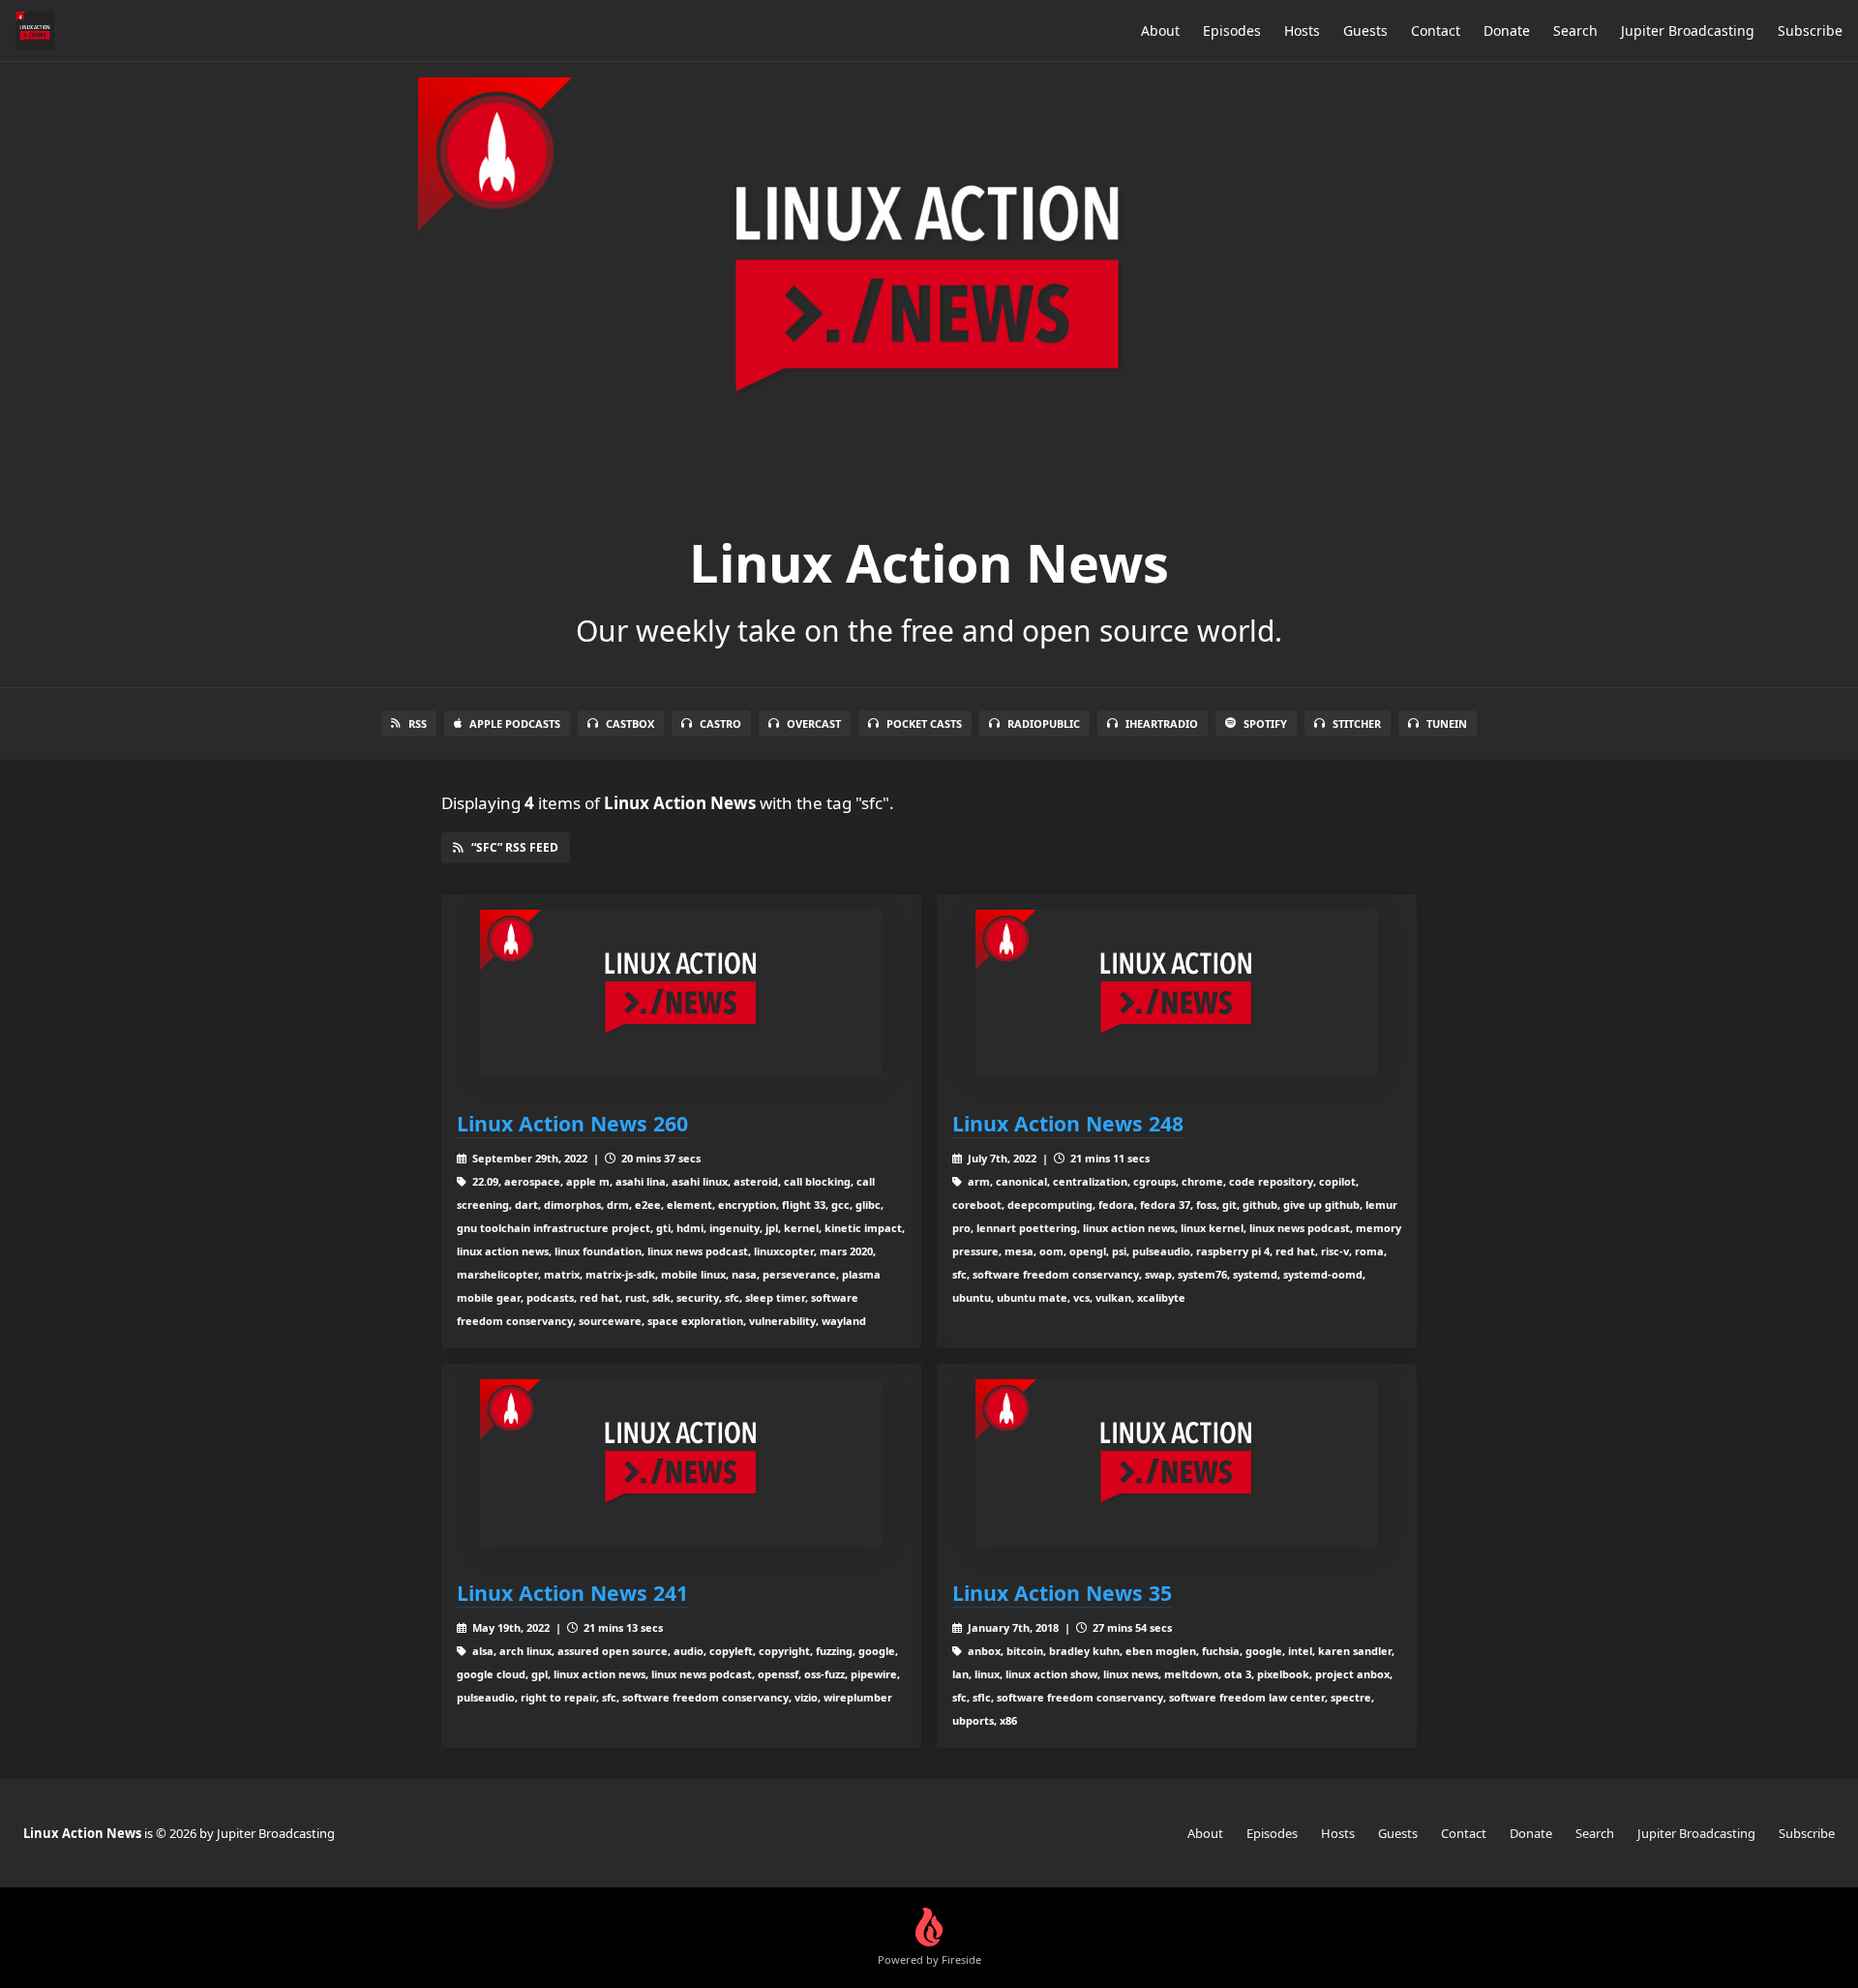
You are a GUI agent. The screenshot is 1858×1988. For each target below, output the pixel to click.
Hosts (1302, 30)
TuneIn (1447, 723)
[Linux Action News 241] (681, 1463)
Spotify (1265, 723)
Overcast (814, 723)
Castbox (630, 723)
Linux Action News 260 (572, 1123)
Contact (1436, 30)
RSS (418, 723)
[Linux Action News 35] (1177, 1463)
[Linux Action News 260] (681, 994)
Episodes (1232, 30)
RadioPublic (1044, 723)
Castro (720, 723)
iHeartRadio (1162, 723)
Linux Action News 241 (572, 1593)
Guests (1365, 30)
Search (1575, 30)
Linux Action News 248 (1068, 1123)
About (1160, 30)
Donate (1507, 30)
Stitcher (1357, 723)
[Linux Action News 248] (1177, 994)
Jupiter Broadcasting (1688, 30)
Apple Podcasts (515, 723)
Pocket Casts (924, 723)
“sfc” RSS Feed (515, 847)
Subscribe (1810, 30)
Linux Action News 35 (1062, 1593)
